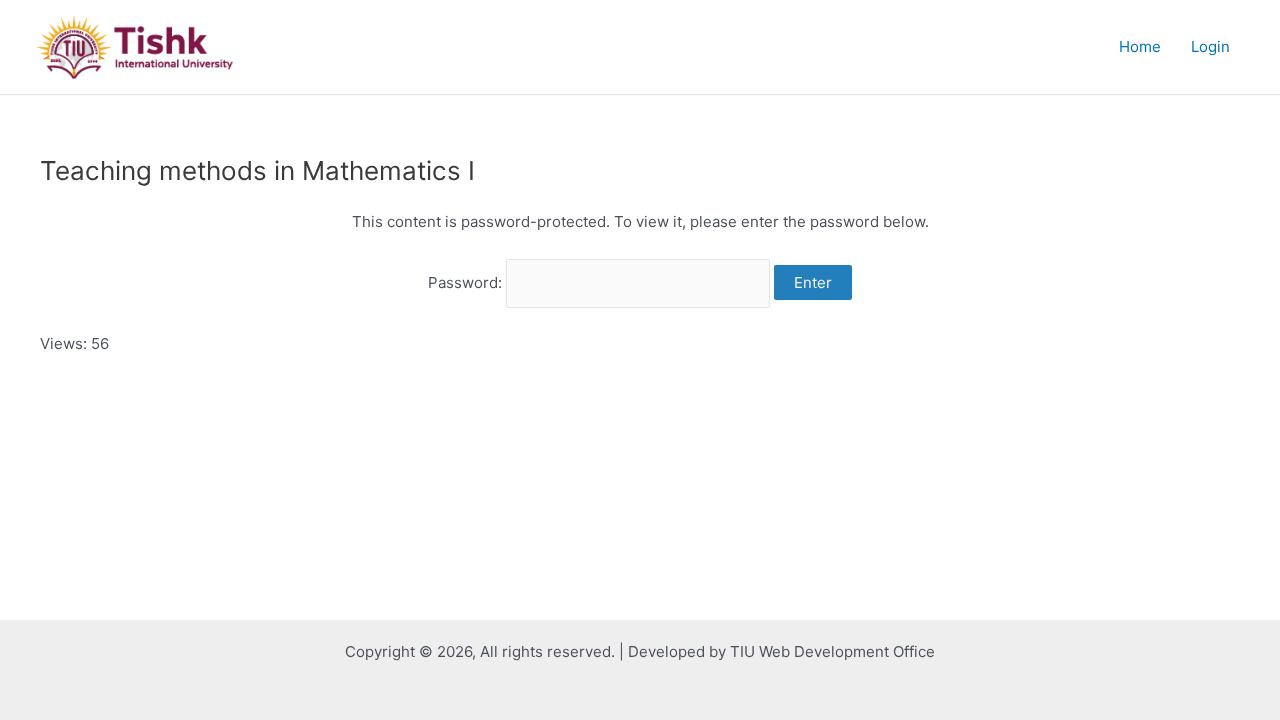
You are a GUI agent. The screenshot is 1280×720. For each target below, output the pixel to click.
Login (1210, 46)
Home (1140, 46)
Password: (467, 282)
